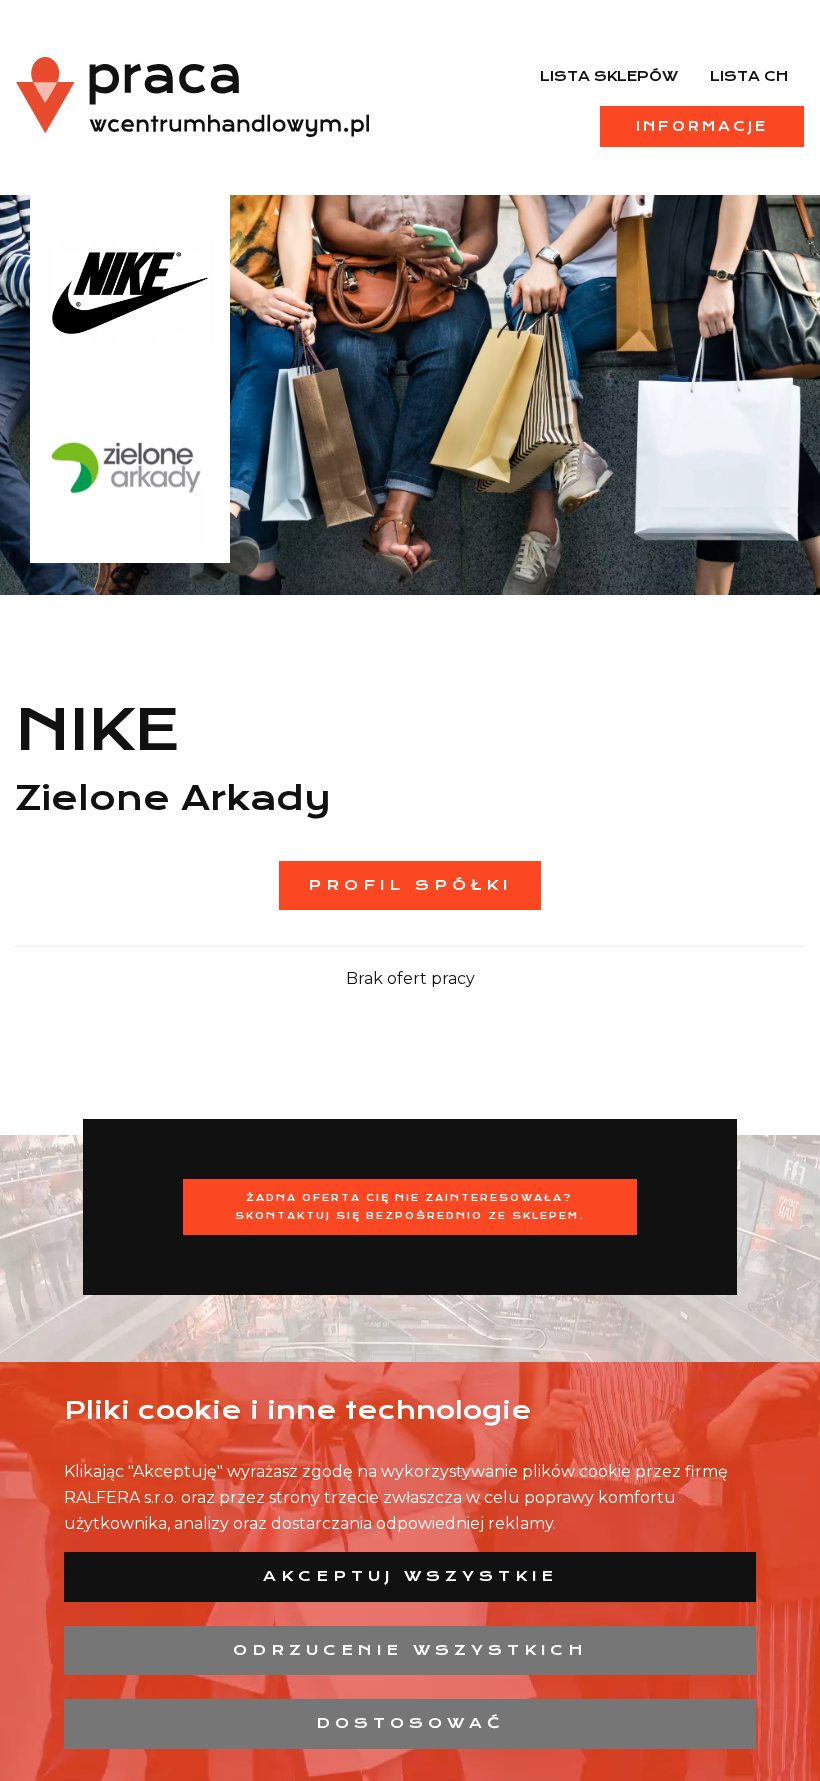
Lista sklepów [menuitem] (609, 76)
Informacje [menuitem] (702, 126)
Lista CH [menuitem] (749, 76)
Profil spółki (410, 885)
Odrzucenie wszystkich (410, 1650)
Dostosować (410, 1723)
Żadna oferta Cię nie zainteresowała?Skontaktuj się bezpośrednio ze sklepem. (410, 1206)
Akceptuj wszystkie (410, 1576)
